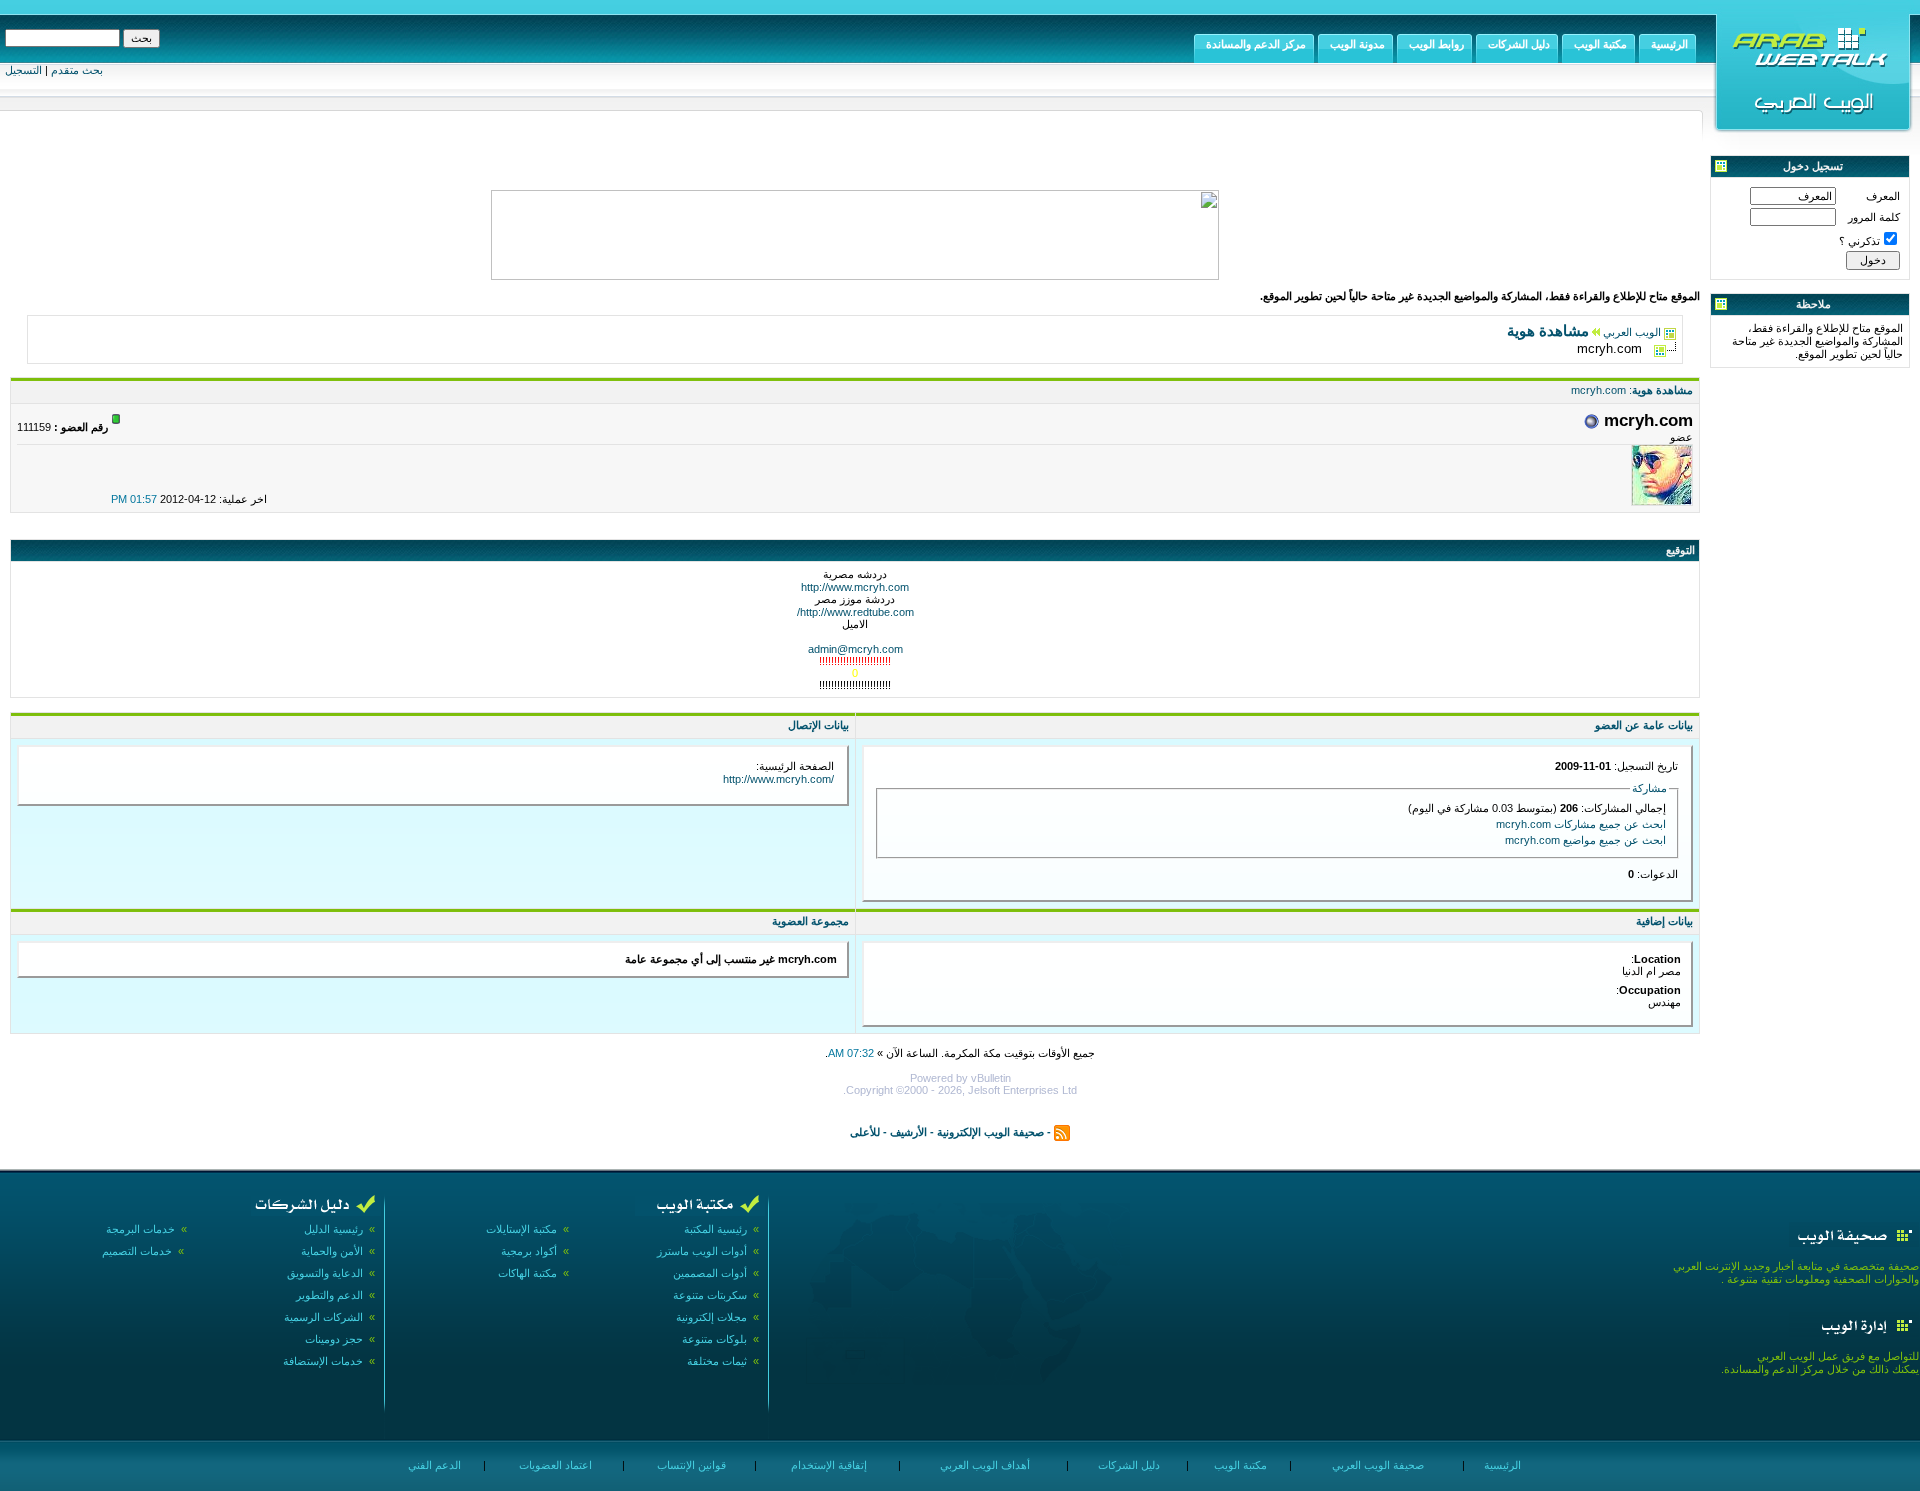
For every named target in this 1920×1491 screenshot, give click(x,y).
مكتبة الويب (1239, 1465)
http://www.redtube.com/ (855, 612)
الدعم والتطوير (329, 1295)
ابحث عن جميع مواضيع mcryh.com (1585, 840)
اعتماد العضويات (554, 1465)
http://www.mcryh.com (855, 587)
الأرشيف (908, 1131)
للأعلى (865, 1131)
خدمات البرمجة (140, 1229)
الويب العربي (1632, 332)
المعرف (1883, 196)
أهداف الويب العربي (983, 1465)
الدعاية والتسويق (325, 1273)
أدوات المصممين (710, 1273)
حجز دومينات (334, 1339)
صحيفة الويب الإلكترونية (990, 1131)
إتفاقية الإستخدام (827, 1465)
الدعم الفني (433, 1465)
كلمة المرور (1874, 217)
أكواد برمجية (529, 1251)
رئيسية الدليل (333, 1229)
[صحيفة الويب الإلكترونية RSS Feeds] (1062, 1131)
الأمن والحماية (332, 1251)
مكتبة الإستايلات (521, 1229)
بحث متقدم (77, 70)
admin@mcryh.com (855, 649)
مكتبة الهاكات (527, 1273)
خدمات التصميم (137, 1251)
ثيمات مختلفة (717, 1361)
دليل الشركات (1127, 1465)
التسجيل (23, 70)
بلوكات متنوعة (714, 1339)
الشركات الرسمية (323, 1317)
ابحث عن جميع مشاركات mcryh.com (1581, 824)
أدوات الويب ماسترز (702, 1251)
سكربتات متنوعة (710, 1295)
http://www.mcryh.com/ (778, 779)
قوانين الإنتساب (690, 1465)
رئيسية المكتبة (715, 1229)
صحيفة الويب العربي (1376, 1465)
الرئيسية (1501, 1465)
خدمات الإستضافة (323, 1361)
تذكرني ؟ (1859, 241)
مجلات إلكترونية (711, 1317)
